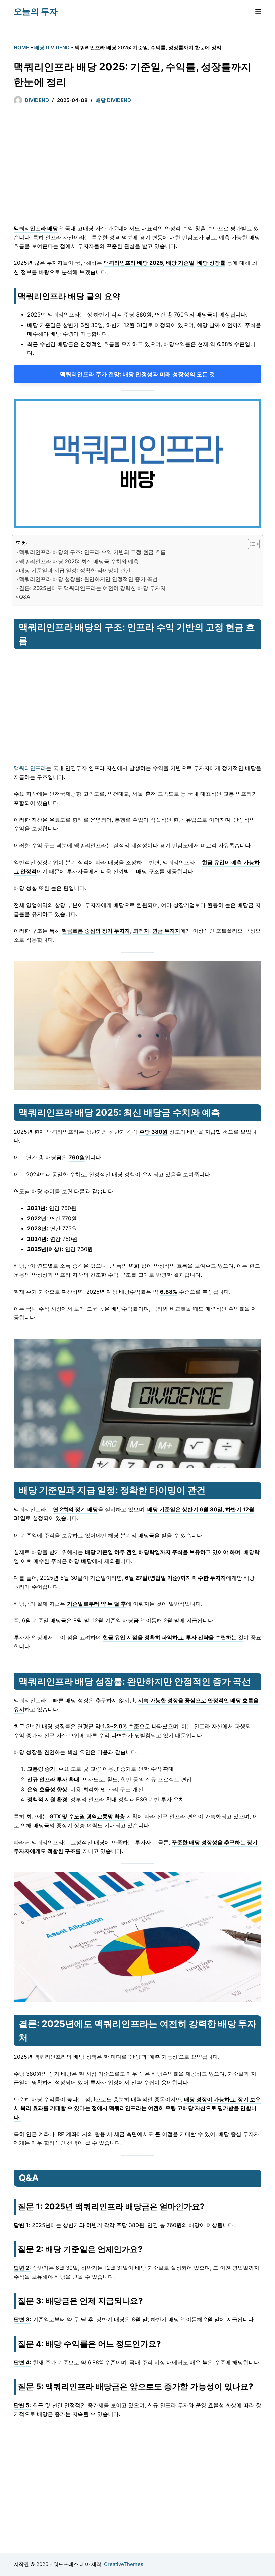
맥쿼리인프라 (30, 768)
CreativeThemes (124, 2564)
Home (21, 47)
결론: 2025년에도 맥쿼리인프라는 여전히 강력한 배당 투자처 (92, 588)
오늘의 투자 (36, 11)
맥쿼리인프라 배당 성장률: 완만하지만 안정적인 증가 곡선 (88, 579)
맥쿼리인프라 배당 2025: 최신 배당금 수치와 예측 (79, 561)
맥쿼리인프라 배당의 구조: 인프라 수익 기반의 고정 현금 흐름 (92, 552)
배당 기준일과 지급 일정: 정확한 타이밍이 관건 (75, 570)
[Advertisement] (137, 167)
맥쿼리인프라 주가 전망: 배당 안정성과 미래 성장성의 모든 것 (137, 374)
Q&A (25, 597)
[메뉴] (258, 12)
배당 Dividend (52, 47)
